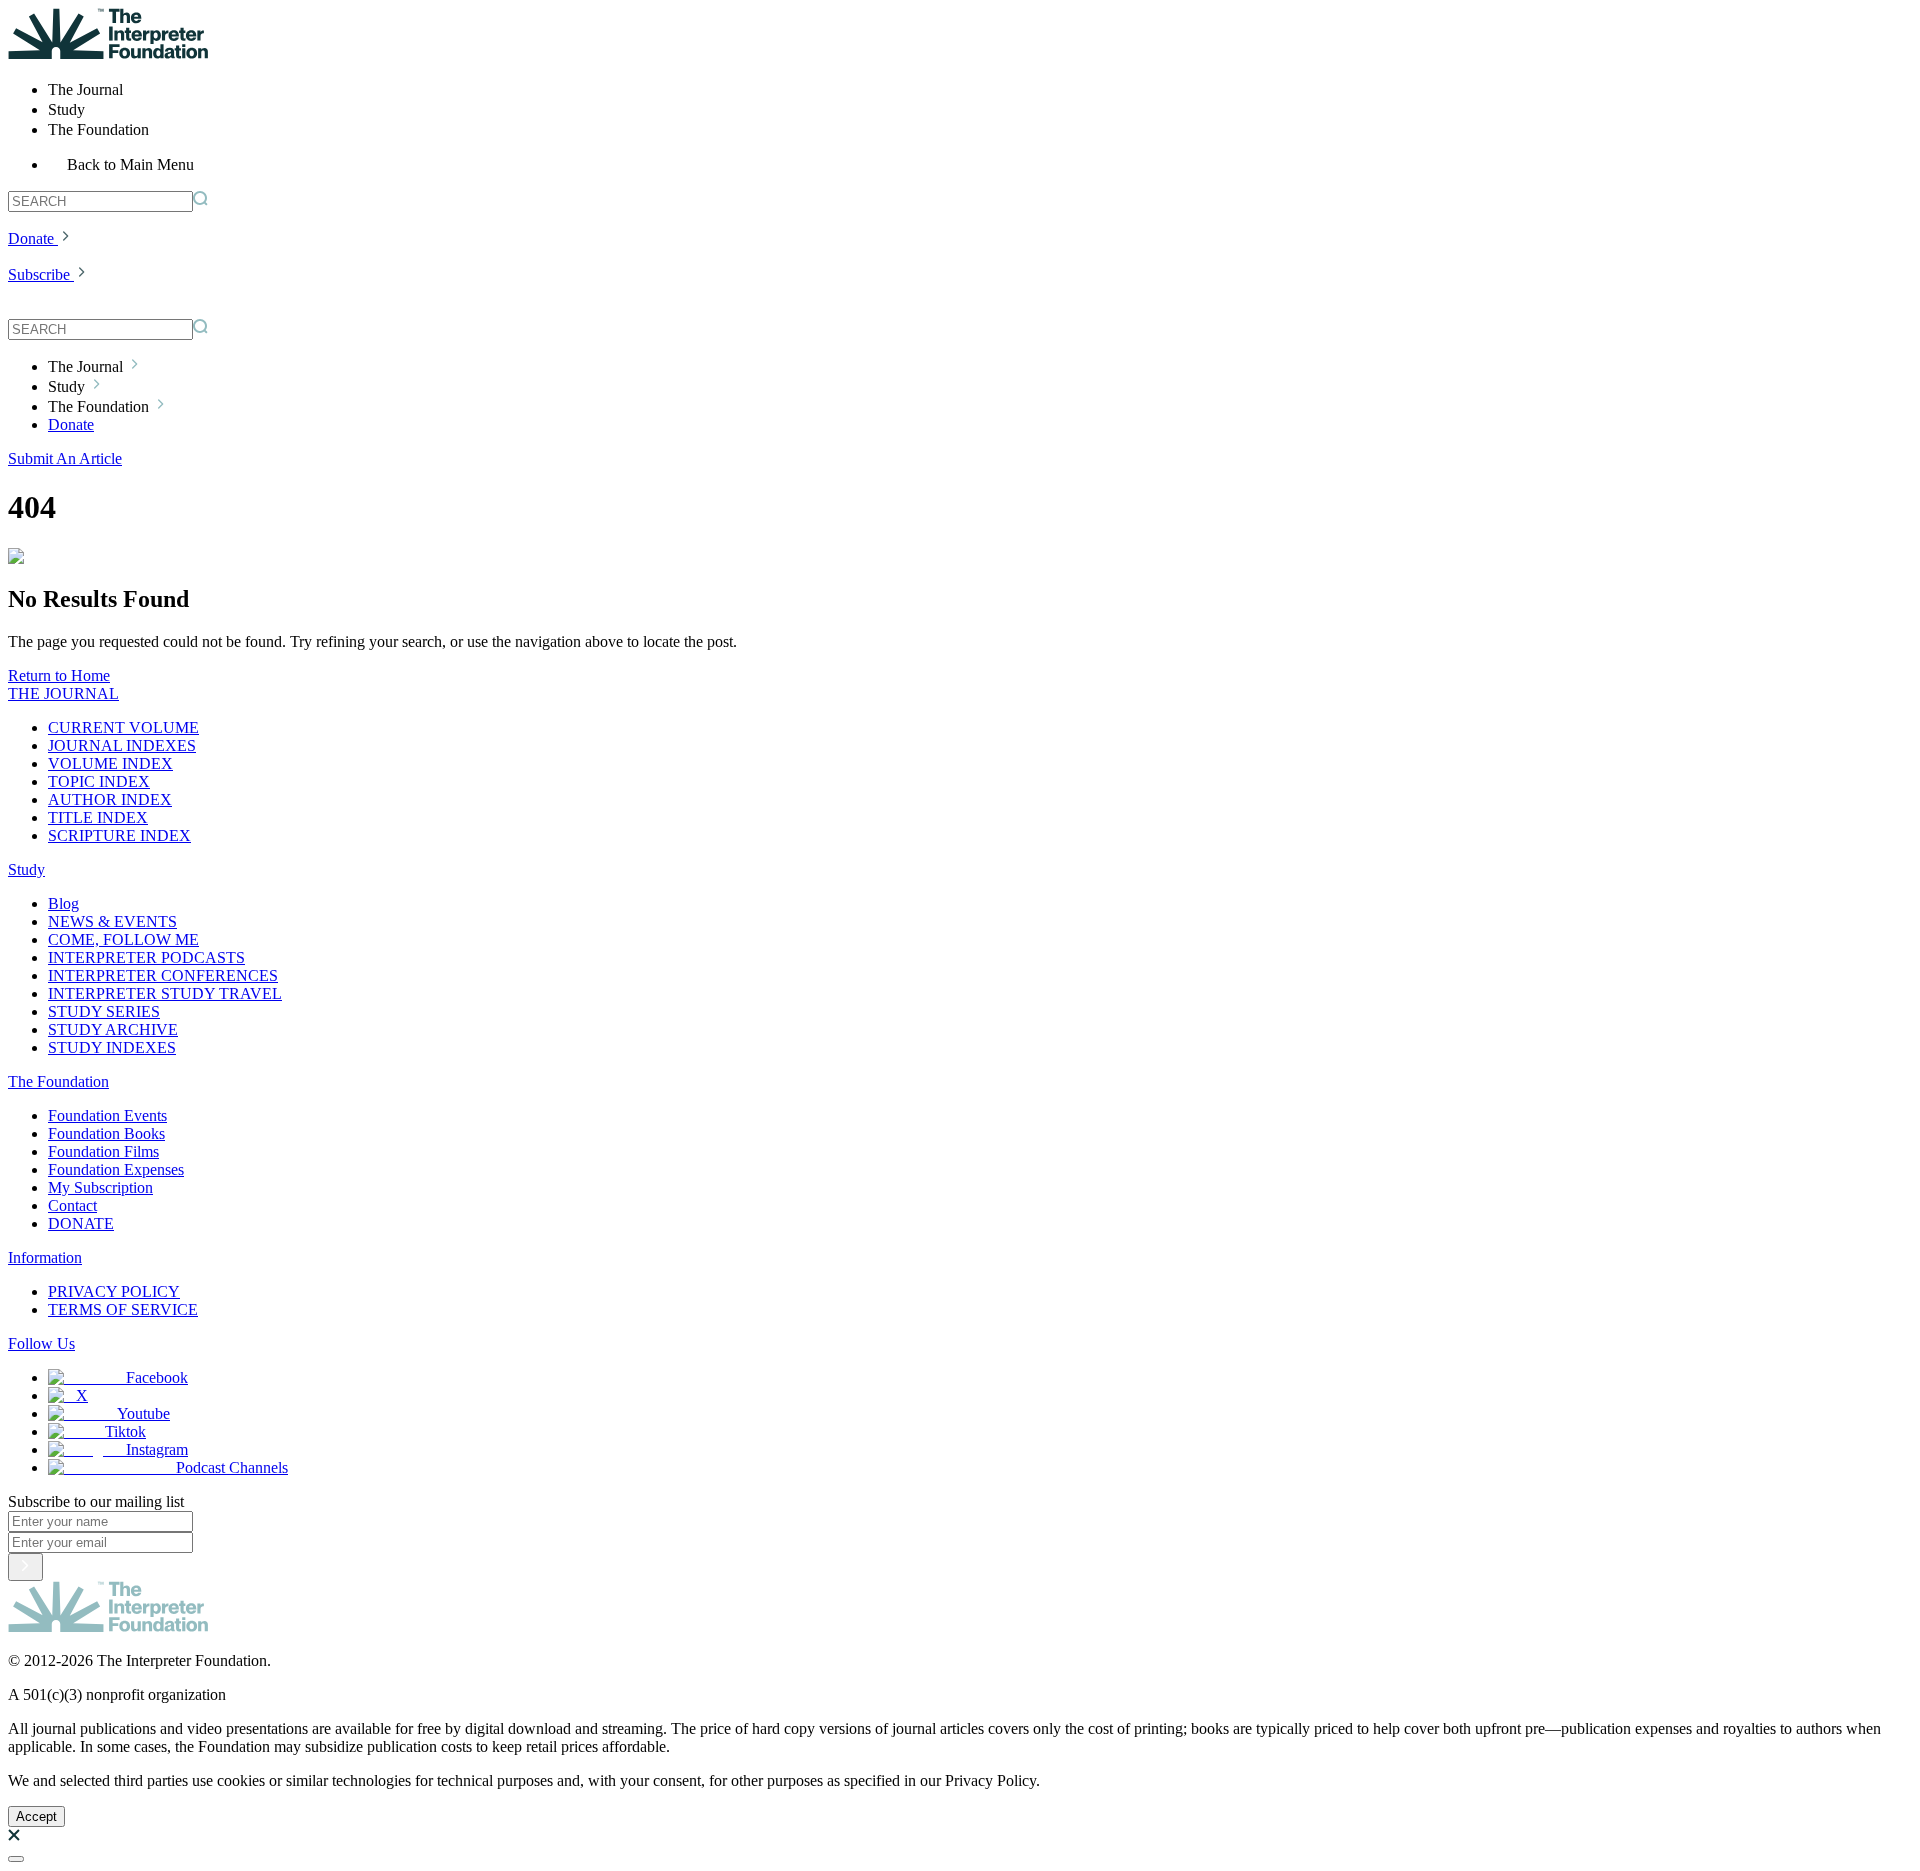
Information (45, 1257)
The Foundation (58, 1081)
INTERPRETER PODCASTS (146, 957)
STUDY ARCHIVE (113, 1029)
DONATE (81, 1223)
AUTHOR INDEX (110, 799)
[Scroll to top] (16, 1859)
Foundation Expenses (116, 1169)
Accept (36, 1816)
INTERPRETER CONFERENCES (163, 975)
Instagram (157, 1449)
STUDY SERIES (104, 1011)
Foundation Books (106, 1133)
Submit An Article (65, 458)
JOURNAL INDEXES (122, 745)
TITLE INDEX (98, 817)
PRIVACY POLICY (114, 1291)
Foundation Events (107, 1115)
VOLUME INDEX (110, 763)
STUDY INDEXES (112, 1047)
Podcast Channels (232, 1467)
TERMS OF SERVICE (123, 1309)
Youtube (143, 1413)
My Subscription (100, 1187)
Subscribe (39, 274)
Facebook (157, 1377)
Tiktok (125, 1431)
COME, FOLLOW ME (123, 939)
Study (26, 869)
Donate (31, 238)
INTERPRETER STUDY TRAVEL (165, 993)
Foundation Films (103, 1151)
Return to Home (59, 675)
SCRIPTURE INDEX (119, 835)
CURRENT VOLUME (123, 727)
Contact (72, 1205)
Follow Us (41, 1343)
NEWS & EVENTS (112, 921)
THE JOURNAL (63, 693)
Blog (63, 903)
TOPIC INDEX (99, 781)
